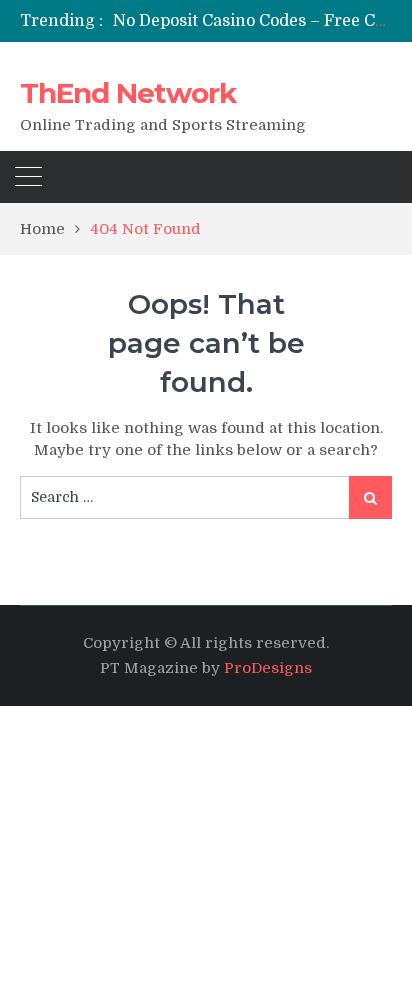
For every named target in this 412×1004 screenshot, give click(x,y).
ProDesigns (268, 668)
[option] (252, 21)
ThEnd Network (128, 93)
